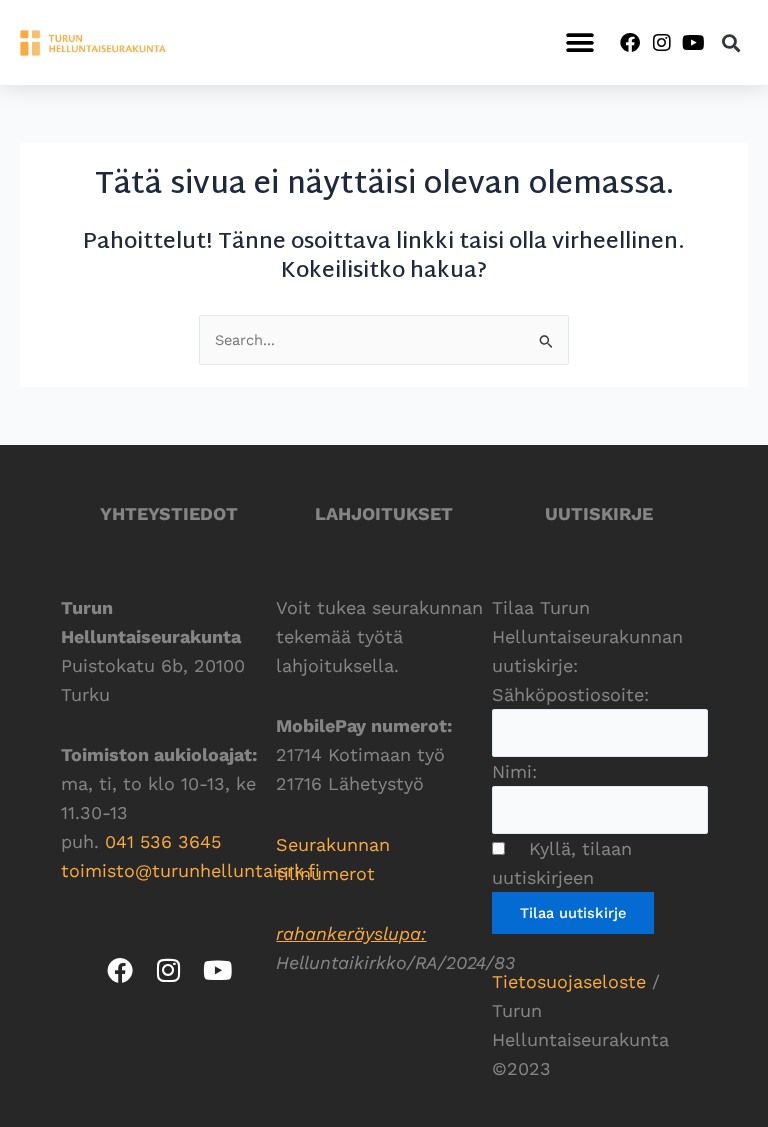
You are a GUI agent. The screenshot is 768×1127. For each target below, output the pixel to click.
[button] (579, 42)
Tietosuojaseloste (569, 981)
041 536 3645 (163, 841)
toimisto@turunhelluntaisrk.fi (190, 870)
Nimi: (514, 771)
